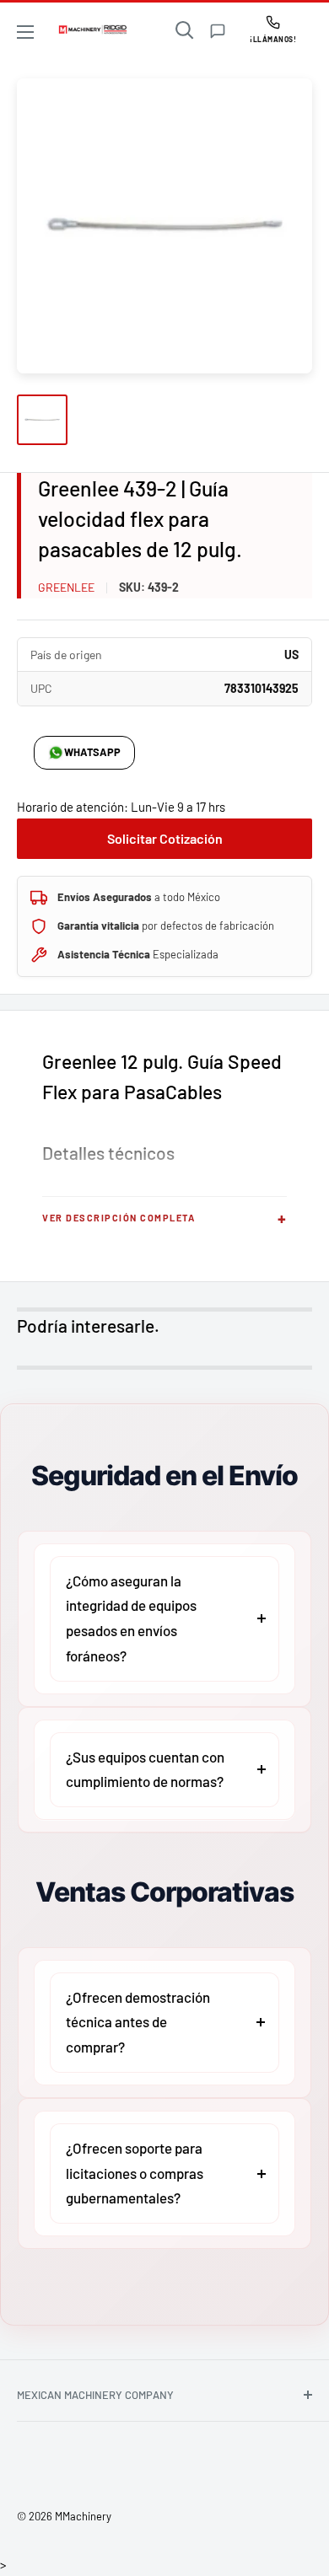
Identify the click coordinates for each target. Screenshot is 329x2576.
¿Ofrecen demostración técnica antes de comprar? (138, 2022)
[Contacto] (218, 31)
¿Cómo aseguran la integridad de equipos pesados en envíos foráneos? (131, 1618)
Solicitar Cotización (165, 838)
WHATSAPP (92, 752)
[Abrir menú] (25, 32)
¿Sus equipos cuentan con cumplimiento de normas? (145, 1769)
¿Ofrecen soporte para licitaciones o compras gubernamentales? (135, 2173)
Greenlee (66, 587)
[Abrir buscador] (185, 30)
